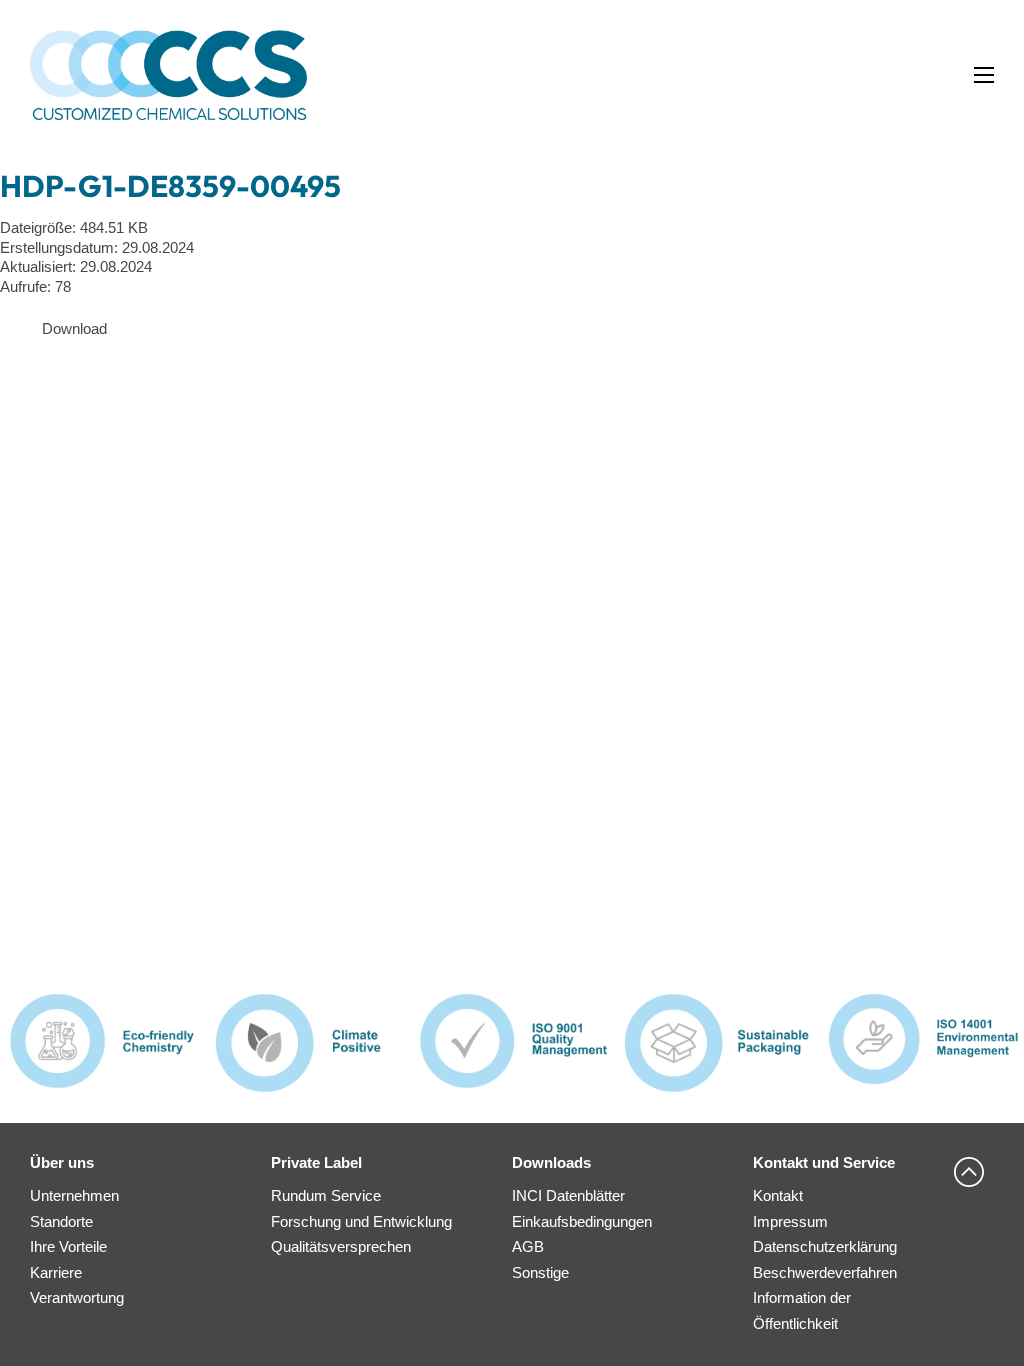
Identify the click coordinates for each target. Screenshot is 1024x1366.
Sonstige (540, 1272)
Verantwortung (77, 1297)
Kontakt (778, 1195)
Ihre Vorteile (68, 1246)
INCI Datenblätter (568, 1195)
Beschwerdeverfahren (825, 1272)
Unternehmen (74, 1195)
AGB (528, 1246)
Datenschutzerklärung (825, 1246)
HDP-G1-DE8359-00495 (170, 186)
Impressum (790, 1221)
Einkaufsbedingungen (582, 1221)
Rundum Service (326, 1195)
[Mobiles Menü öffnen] (984, 75)
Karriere (56, 1272)
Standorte (61, 1221)
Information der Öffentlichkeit (802, 1310)
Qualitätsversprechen (341, 1246)
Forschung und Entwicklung (361, 1221)
